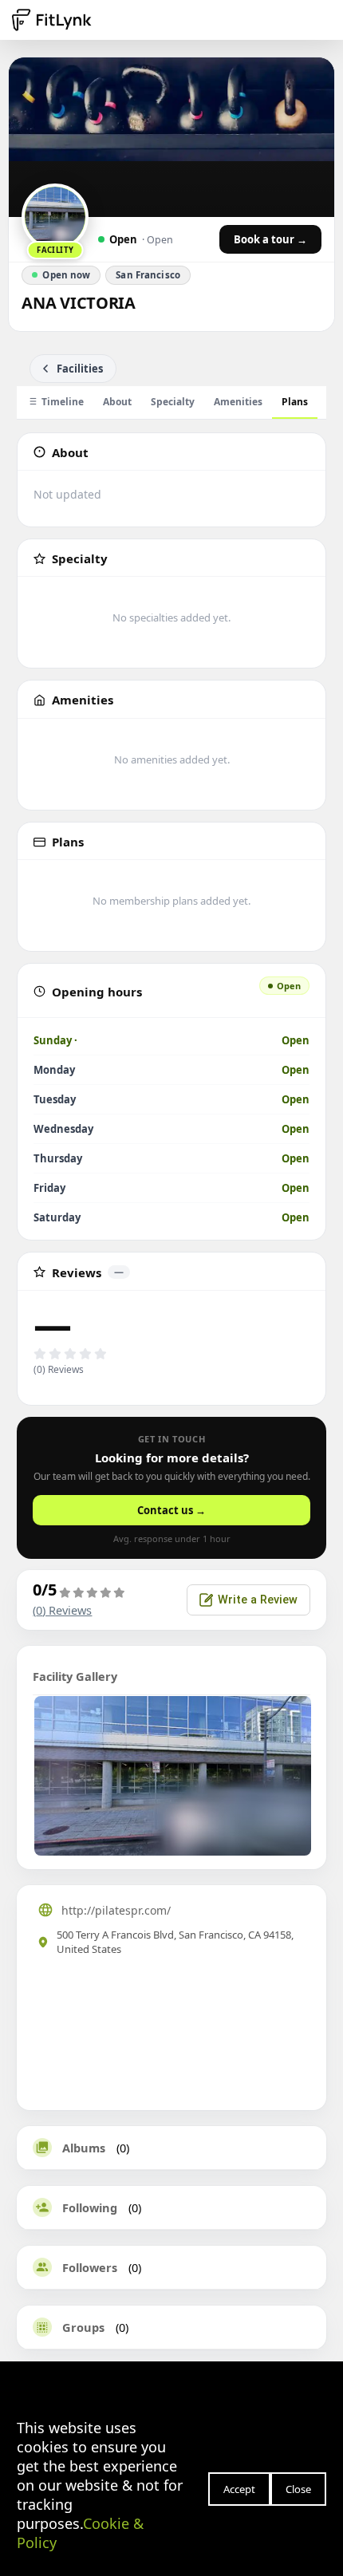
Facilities (80, 369)
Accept (239, 2489)
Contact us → (171, 1510)
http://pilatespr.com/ (116, 1910)
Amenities (238, 402)
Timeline (63, 402)
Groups (83, 2327)
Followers (90, 2267)
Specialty (173, 402)
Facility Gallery (75, 1676)
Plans (295, 402)
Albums (84, 2148)
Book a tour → (270, 239)
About (117, 402)
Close (298, 2489)
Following (90, 2207)
